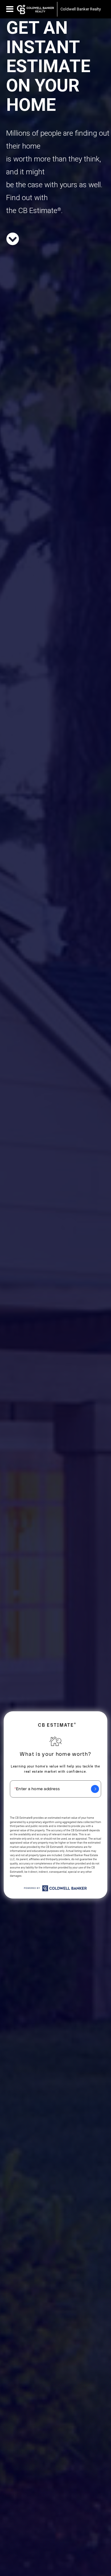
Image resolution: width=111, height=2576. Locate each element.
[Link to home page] (35, 9)
